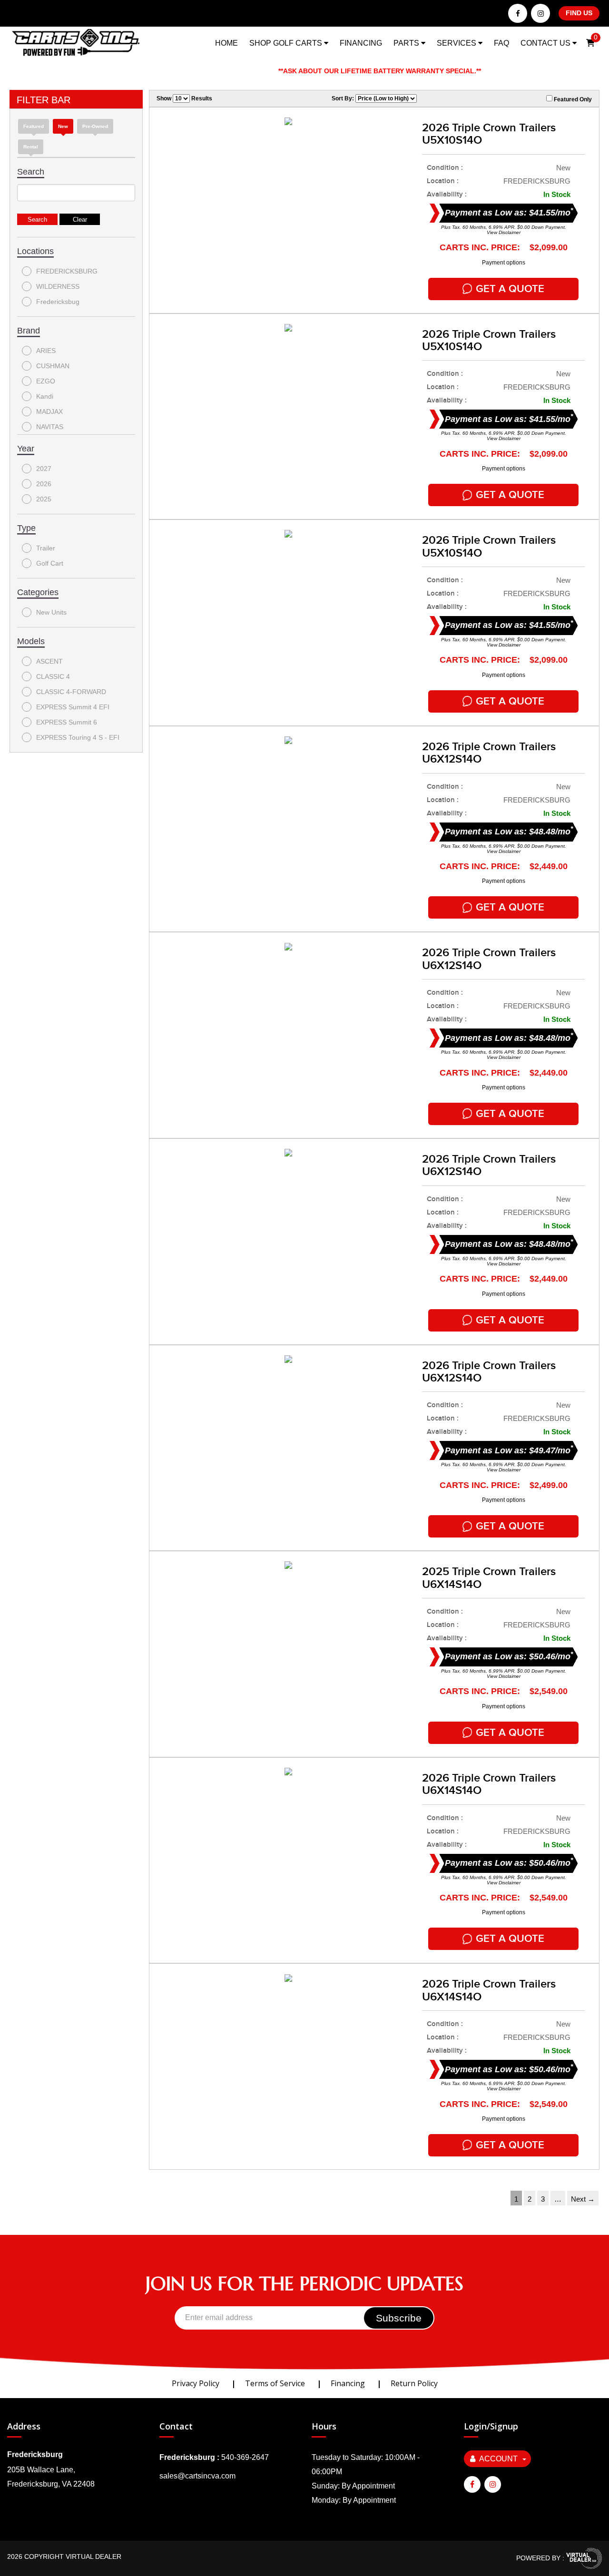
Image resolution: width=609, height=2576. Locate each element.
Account (498, 2459)
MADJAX (49, 411)
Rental (31, 147)
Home (226, 43)
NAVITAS (50, 427)
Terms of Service (275, 2383)
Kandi (45, 396)
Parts (407, 43)
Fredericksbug (58, 302)
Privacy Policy (196, 2383)
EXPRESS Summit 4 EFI (73, 707)
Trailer (46, 548)
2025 (44, 499)
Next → (583, 2199)
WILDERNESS (58, 286)
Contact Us (546, 43)
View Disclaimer (504, 232)
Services (457, 43)
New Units (51, 612)
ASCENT (49, 661)
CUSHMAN (53, 366)
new (63, 126)
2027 (44, 469)
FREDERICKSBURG (67, 271)
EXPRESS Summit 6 (67, 722)
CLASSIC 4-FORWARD (71, 692)
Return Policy (414, 2383)
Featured (34, 126)
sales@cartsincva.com (197, 2476)
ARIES (46, 351)
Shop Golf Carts (287, 43)
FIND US (579, 13)
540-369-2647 (245, 2457)
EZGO (46, 381)
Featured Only (572, 99)
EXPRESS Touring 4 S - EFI (78, 737)
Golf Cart (50, 563)
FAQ (501, 43)
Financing (361, 43)
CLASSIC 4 (53, 676)
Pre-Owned (95, 126)
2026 (44, 484)
